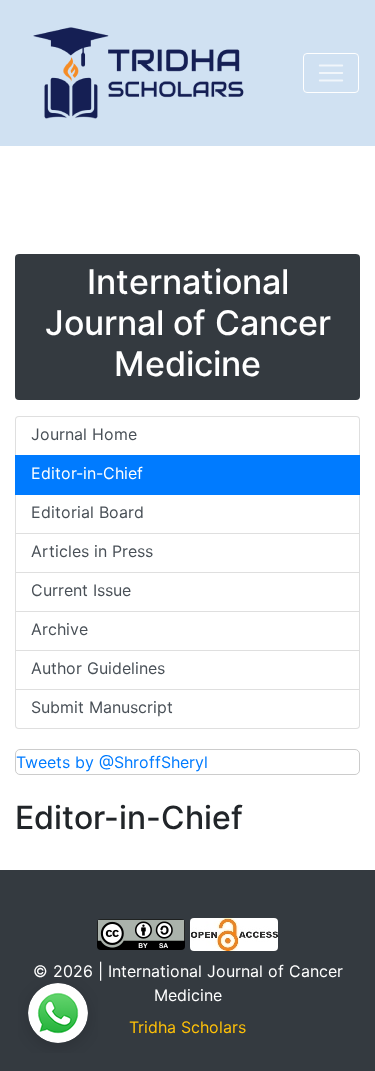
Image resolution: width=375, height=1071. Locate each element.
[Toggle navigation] (331, 73)
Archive (59, 629)
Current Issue (81, 590)
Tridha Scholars (187, 1027)
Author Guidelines (98, 668)
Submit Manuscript (102, 707)
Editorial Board (87, 512)
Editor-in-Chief (87, 473)
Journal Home (84, 434)
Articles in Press (92, 551)
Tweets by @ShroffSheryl (112, 762)
